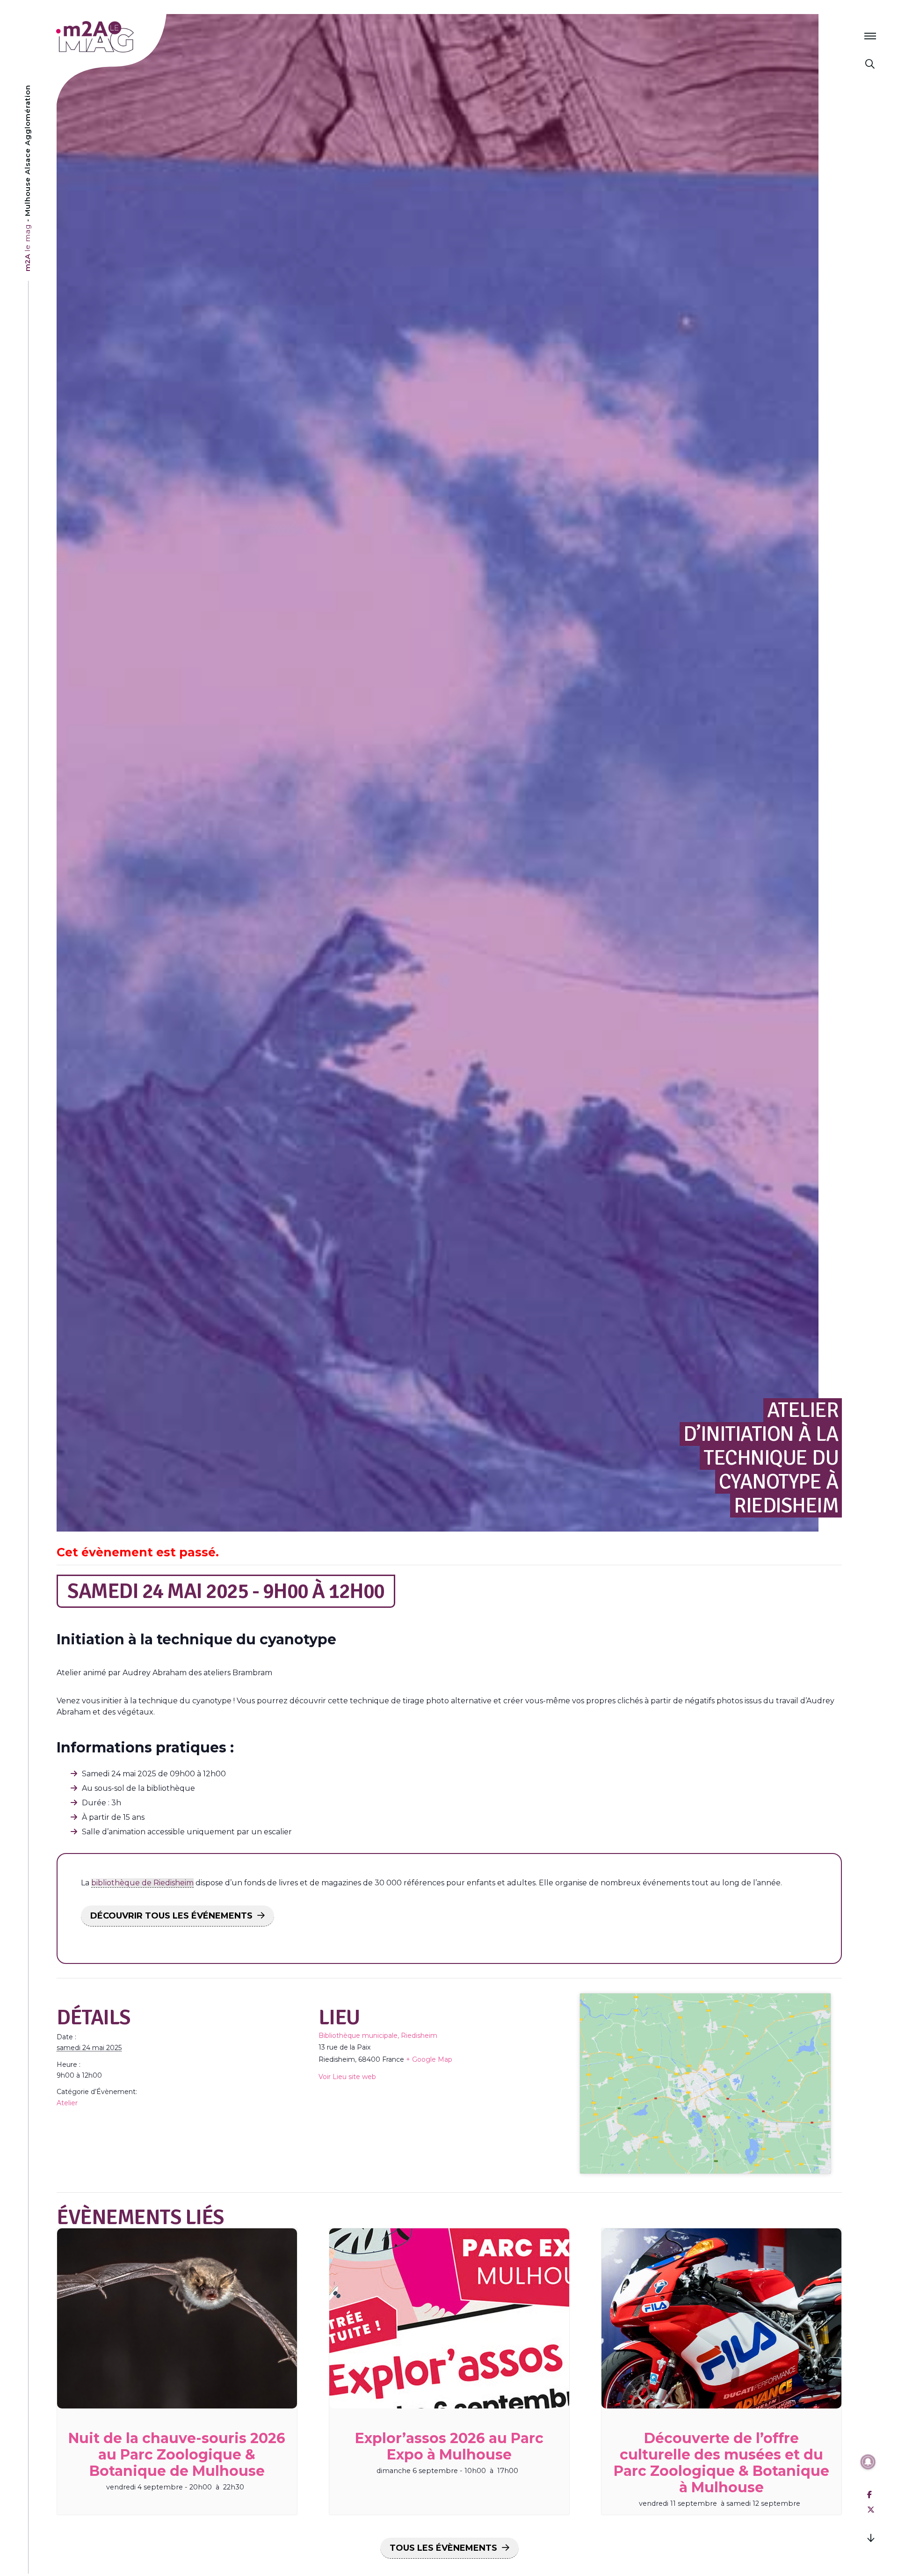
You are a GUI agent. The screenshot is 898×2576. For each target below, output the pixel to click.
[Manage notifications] (868, 2462)
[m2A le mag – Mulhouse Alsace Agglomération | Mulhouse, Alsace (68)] (126, 37)
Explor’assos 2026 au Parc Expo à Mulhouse (449, 2446)
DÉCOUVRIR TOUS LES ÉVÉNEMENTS (171, 1916)
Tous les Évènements (443, 2548)
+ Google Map (429, 2059)
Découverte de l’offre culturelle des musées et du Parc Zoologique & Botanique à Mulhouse (721, 2463)
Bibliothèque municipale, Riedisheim (378, 2036)
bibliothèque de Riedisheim (142, 1883)
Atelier (67, 2103)
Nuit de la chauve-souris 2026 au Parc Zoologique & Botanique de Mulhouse (177, 2455)
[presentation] (177, 2318)
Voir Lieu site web (347, 2077)
